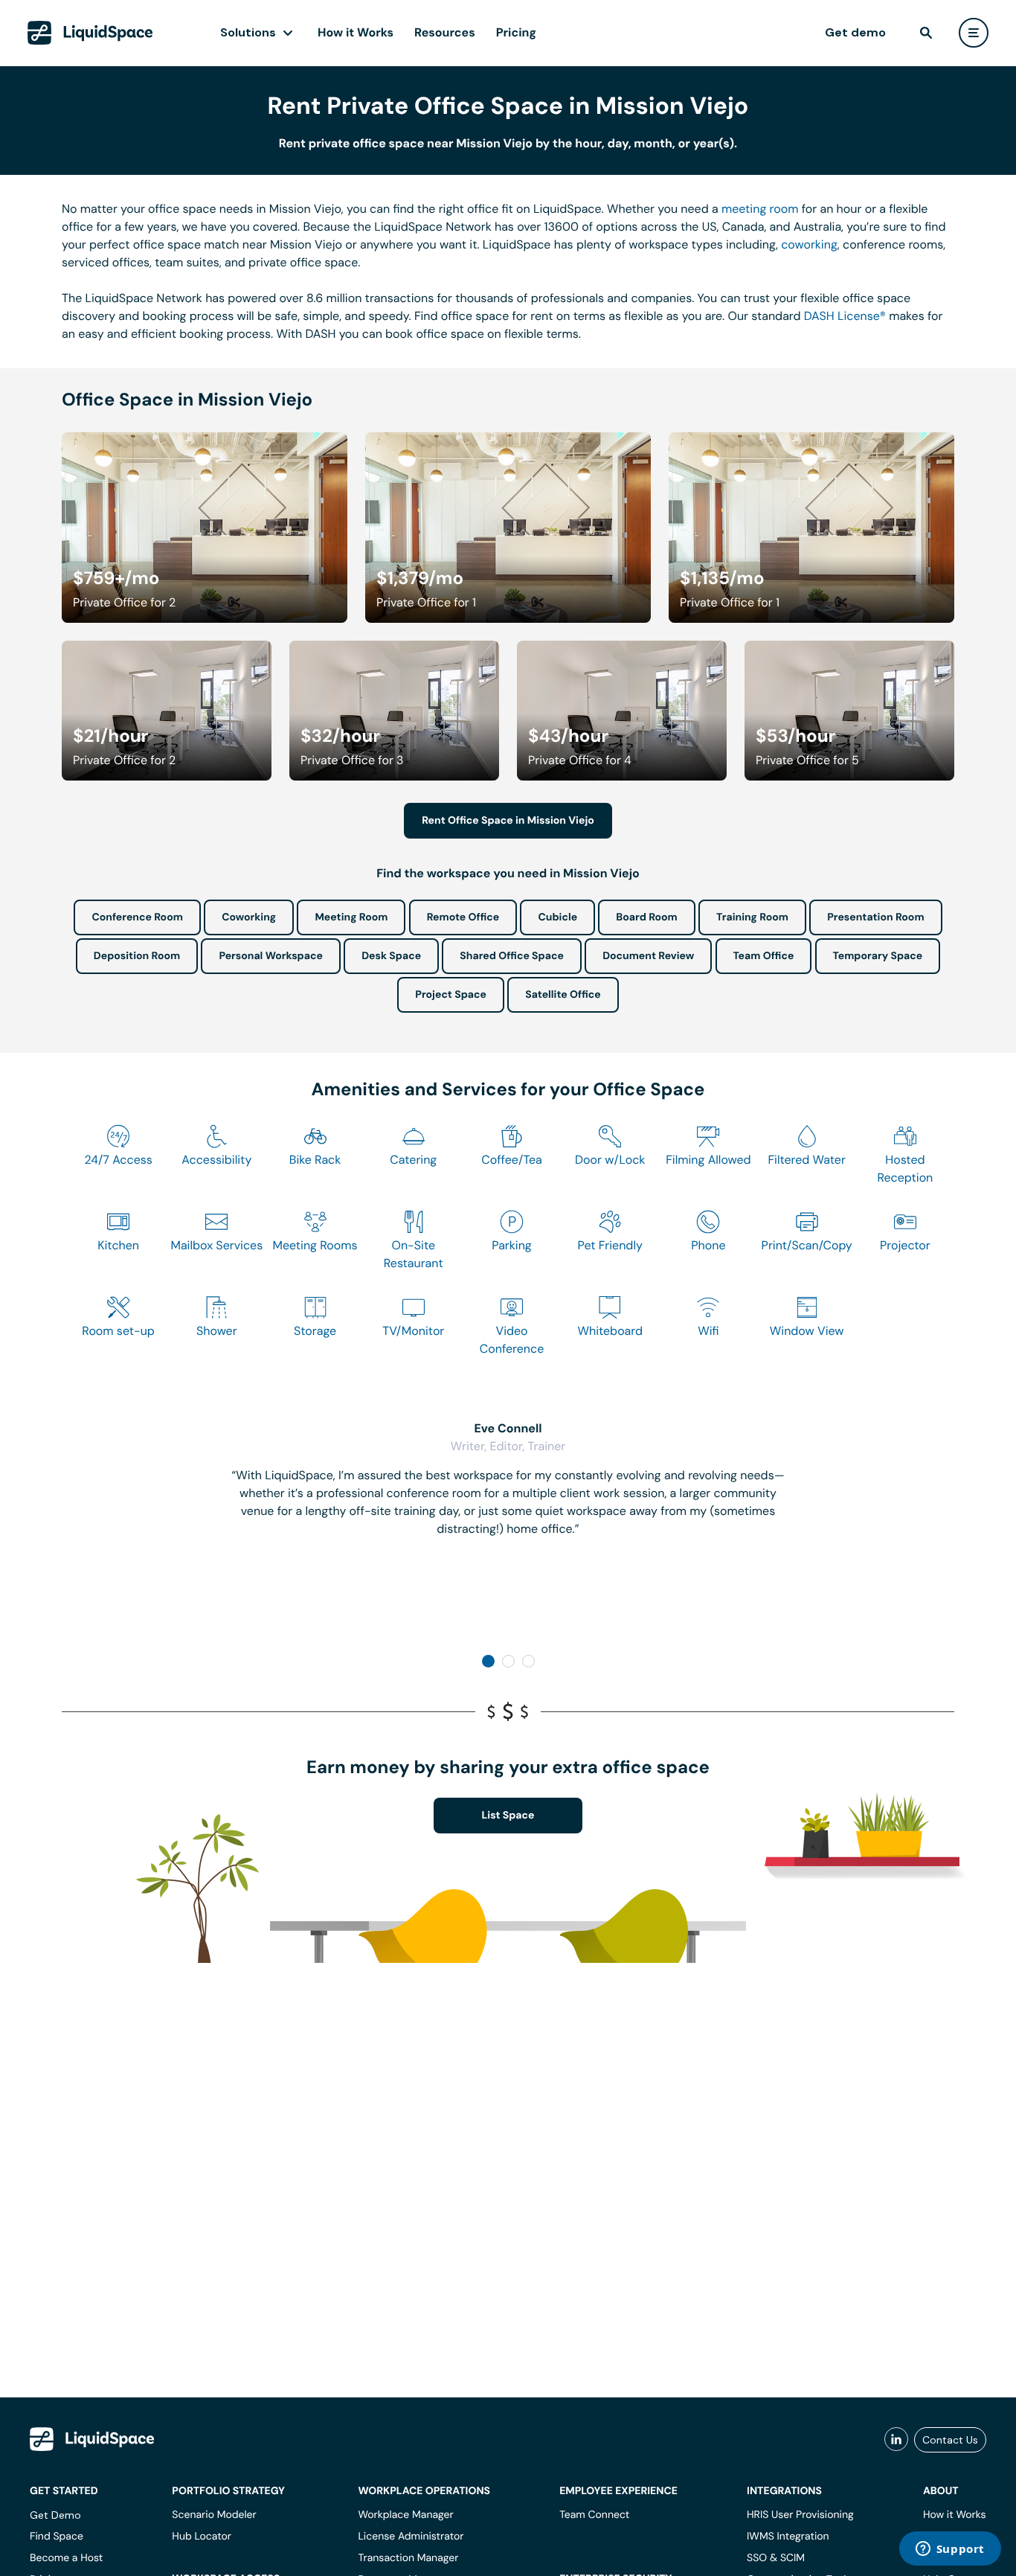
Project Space (451, 995)
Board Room (646, 917)
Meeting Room (351, 917)
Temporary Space (878, 956)
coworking (809, 244)
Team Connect (594, 2515)
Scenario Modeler (214, 2515)
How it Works (356, 32)
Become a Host (66, 2558)
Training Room (752, 917)
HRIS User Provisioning (800, 2515)
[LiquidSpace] (92, 2439)
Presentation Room (875, 917)
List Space (508, 1816)
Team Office (764, 956)
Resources (445, 32)
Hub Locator (202, 2537)
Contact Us (950, 2440)
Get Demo (55, 2515)
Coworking (249, 917)
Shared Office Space (512, 956)
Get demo (855, 32)
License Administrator (411, 2537)
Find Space (57, 2537)
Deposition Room (137, 956)
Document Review (648, 956)
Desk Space (391, 956)
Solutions (248, 32)
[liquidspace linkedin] (896, 2440)
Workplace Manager (405, 2515)
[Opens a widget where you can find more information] (950, 2550)
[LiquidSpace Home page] (90, 33)
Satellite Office (563, 995)
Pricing (516, 32)
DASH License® (845, 316)
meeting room (760, 209)
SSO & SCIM (776, 2558)
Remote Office (463, 917)
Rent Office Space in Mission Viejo (508, 821)
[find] (926, 33)
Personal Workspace (271, 956)
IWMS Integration (788, 2537)
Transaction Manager (408, 2558)
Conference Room (137, 917)
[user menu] (974, 33)
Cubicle (557, 917)
